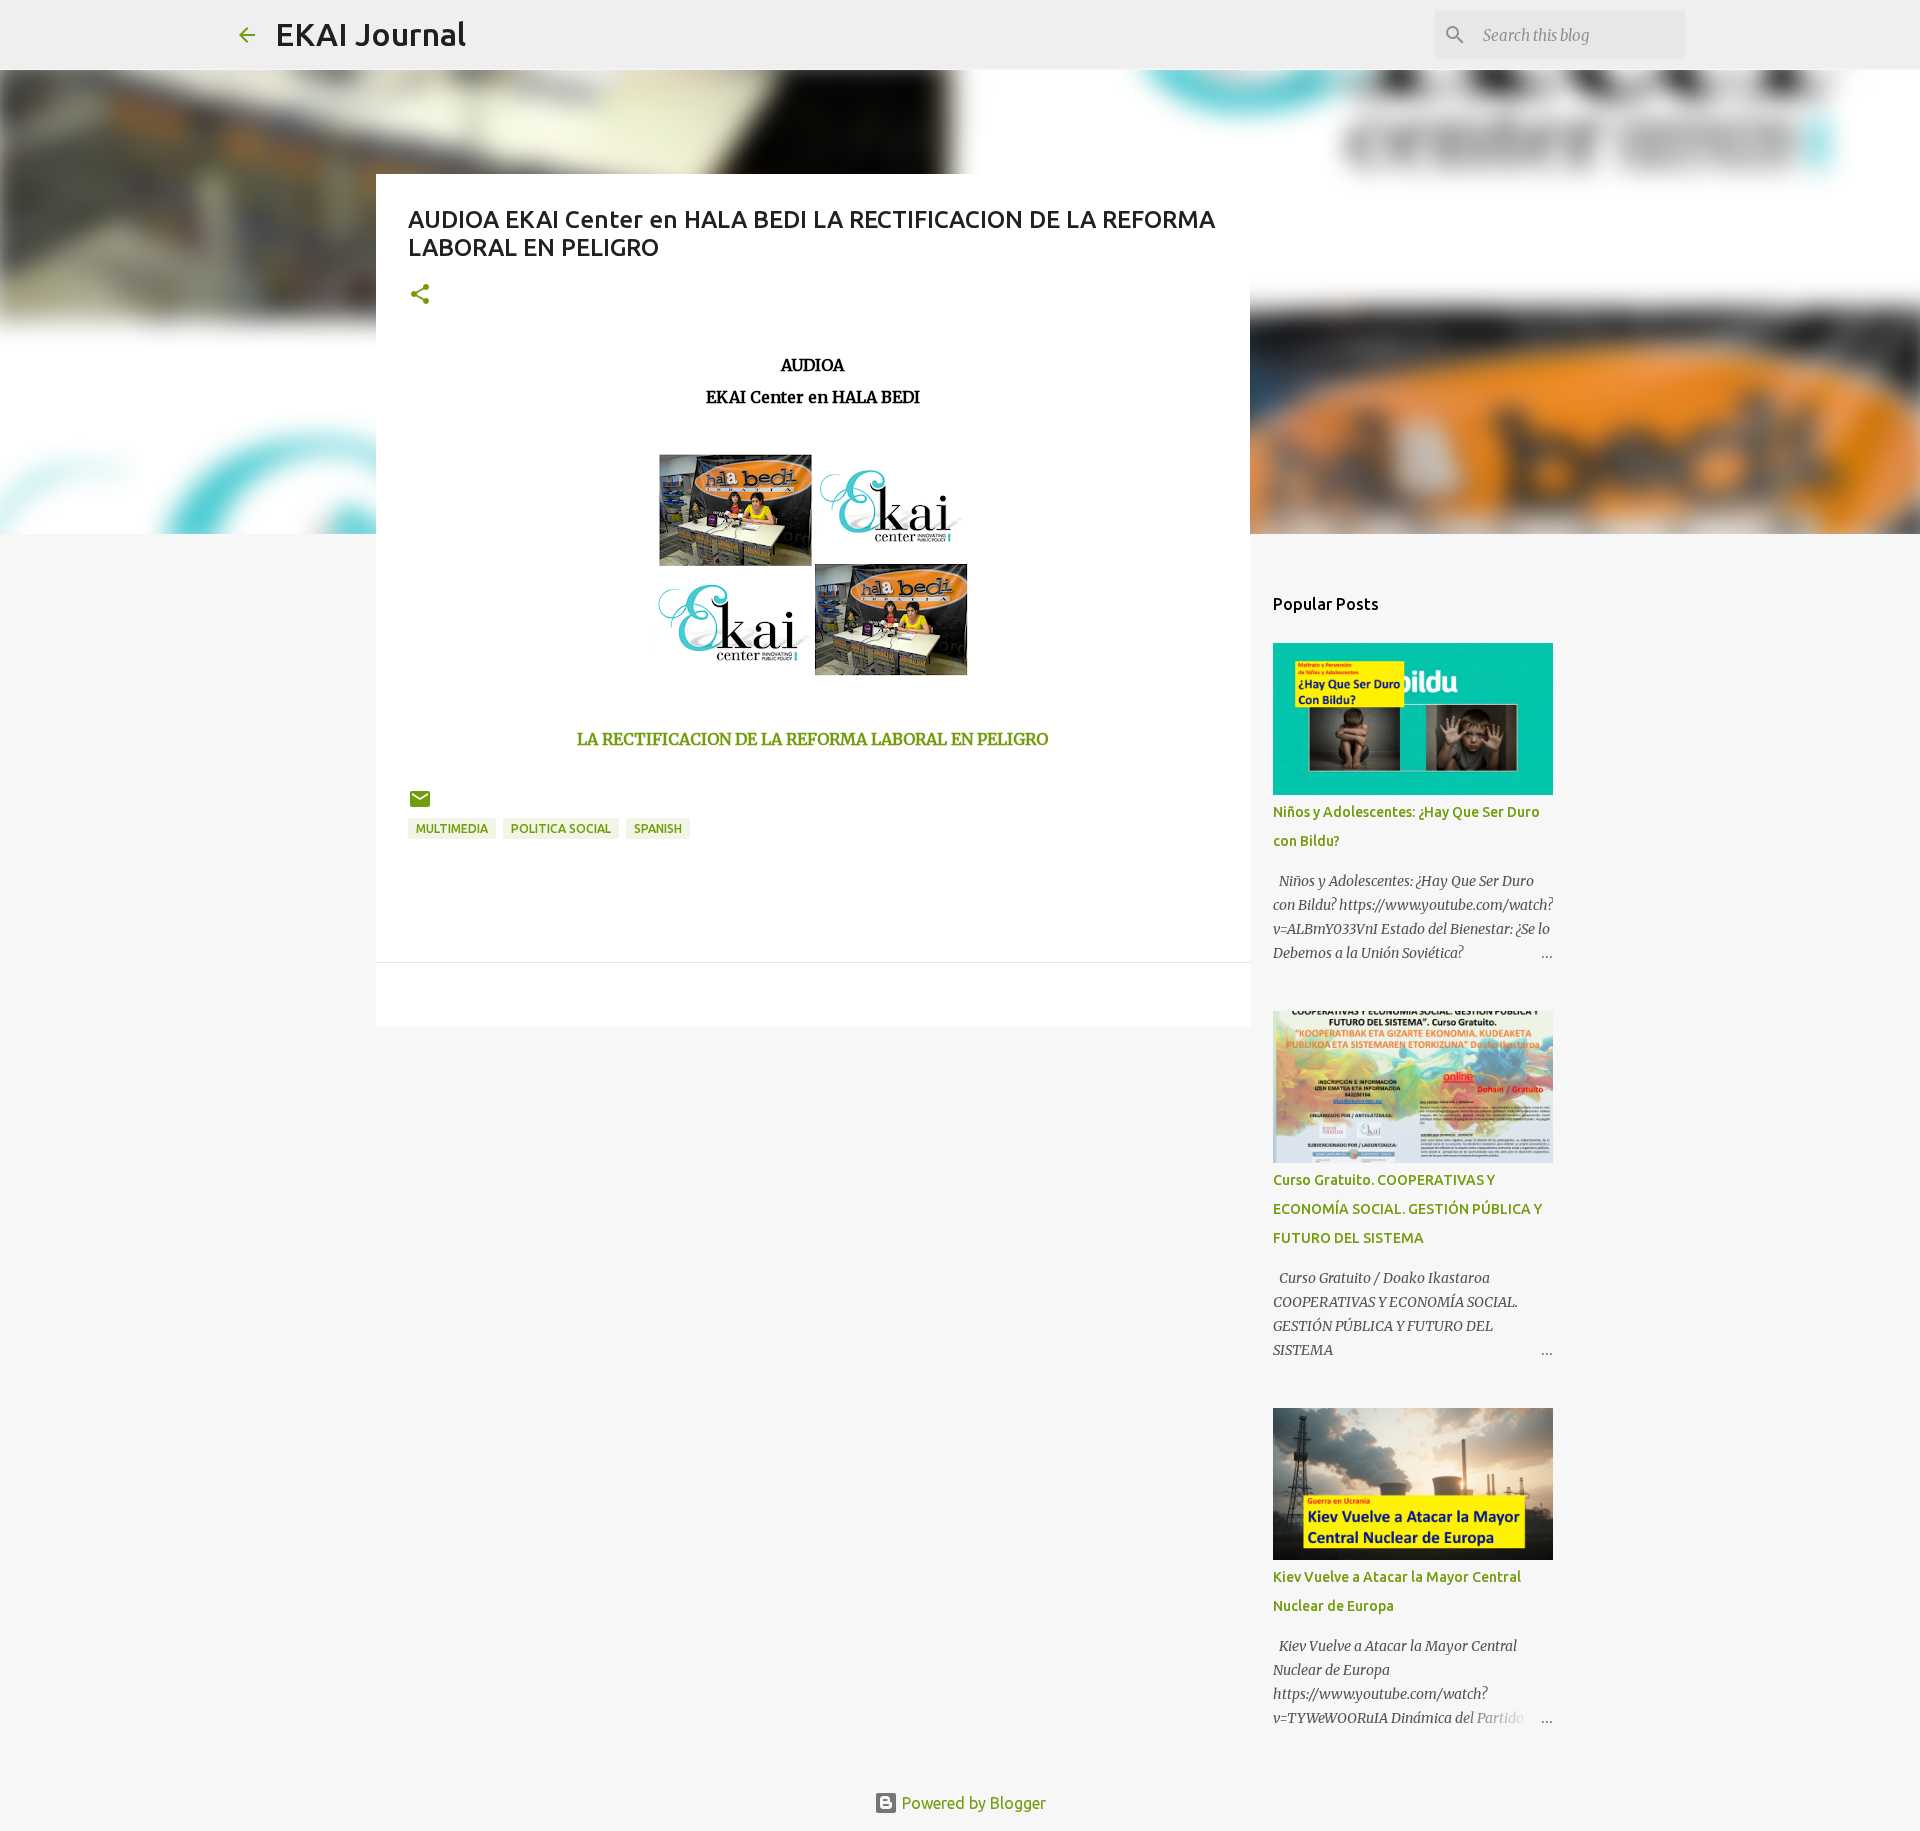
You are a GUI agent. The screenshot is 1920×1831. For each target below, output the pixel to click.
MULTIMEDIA (452, 828)
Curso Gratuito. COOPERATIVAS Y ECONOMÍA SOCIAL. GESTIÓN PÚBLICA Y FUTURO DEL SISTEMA (1407, 1209)
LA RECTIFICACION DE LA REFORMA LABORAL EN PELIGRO (812, 739)
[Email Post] (420, 806)
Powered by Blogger (972, 1803)
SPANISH (658, 828)
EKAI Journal (370, 34)
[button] (420, 295)
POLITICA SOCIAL (561, 828)
